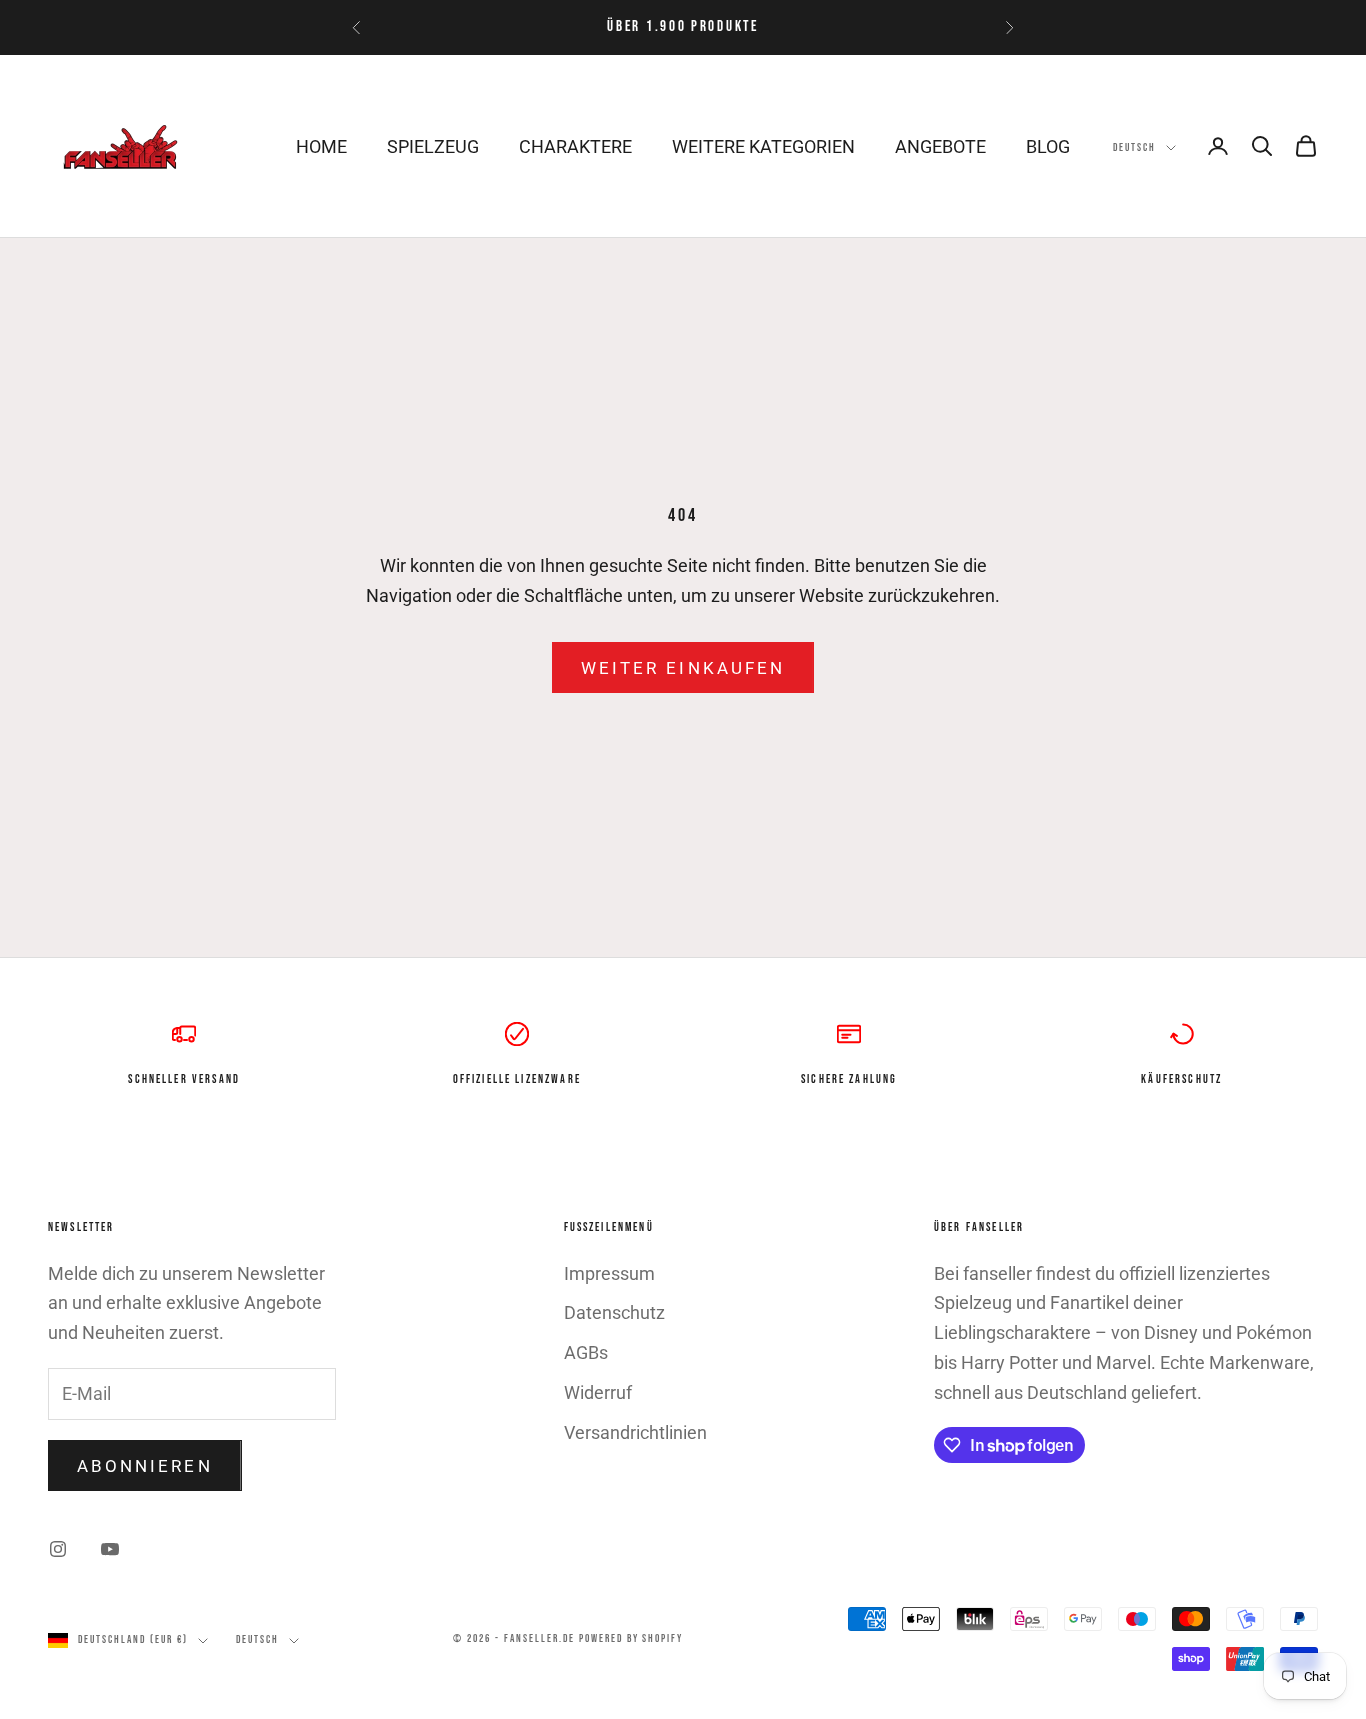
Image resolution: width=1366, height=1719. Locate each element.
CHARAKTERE (575, 146)
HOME (321, 146)
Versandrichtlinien (635, 1432)
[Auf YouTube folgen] (110, 1549)
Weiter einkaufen (683, 668)
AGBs (586, 1352)
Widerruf (598, 1392)
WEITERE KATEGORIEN (763, 146)
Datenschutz (614, 1312)
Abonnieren (145, 1466)
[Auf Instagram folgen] (58, 1549)
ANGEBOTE (940, 146)
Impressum (609, 1273)
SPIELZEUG (433, 146)
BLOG (1048, 146)
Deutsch (1134, 147)
